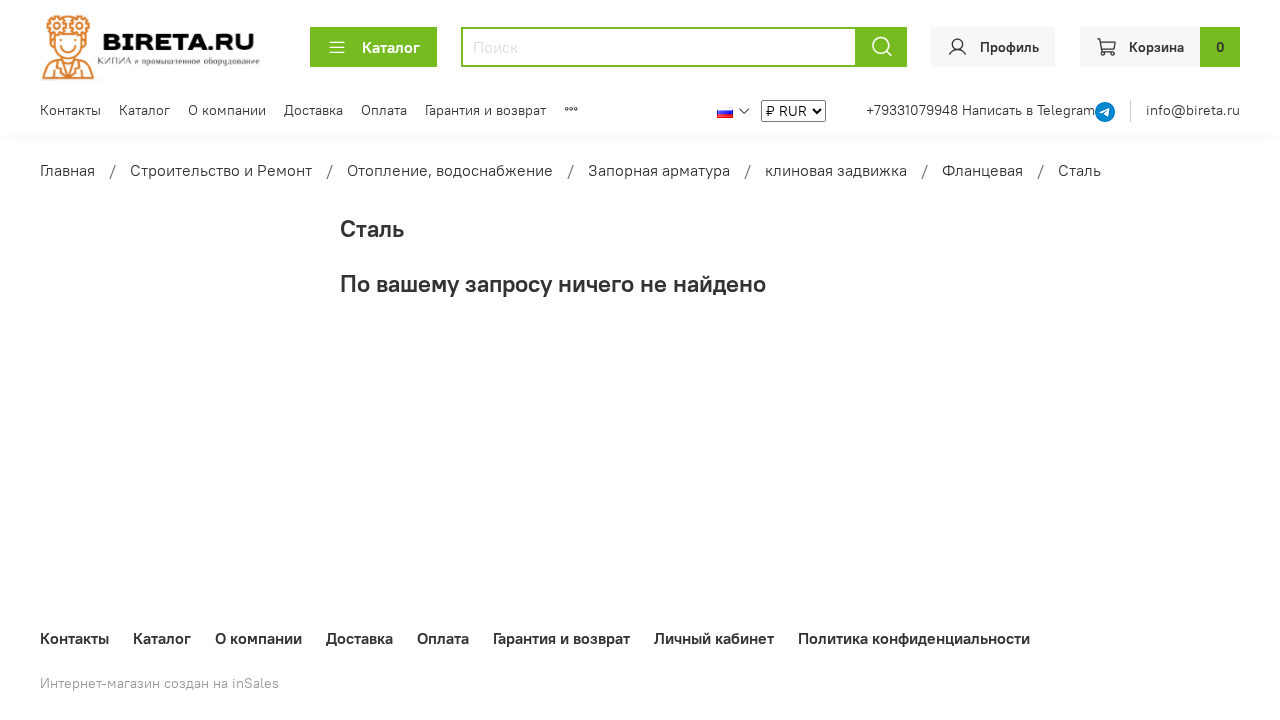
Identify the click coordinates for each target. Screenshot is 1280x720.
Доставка (313, 110)
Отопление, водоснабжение (450, 170)
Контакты (70, 110)
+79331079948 (914, 110)
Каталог (391, 47)
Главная (67, 170)
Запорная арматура (659, 170)
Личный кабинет (714, 638)
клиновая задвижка (836, 170)
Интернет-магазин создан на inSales (159, 683)
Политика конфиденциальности (914, 638)
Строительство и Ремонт (221, 170)
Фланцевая (982, 170)
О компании (227, 110)
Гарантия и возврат (485, 110)
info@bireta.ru (1193, 110)
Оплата (384, 110)
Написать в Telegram (1028, 110)
